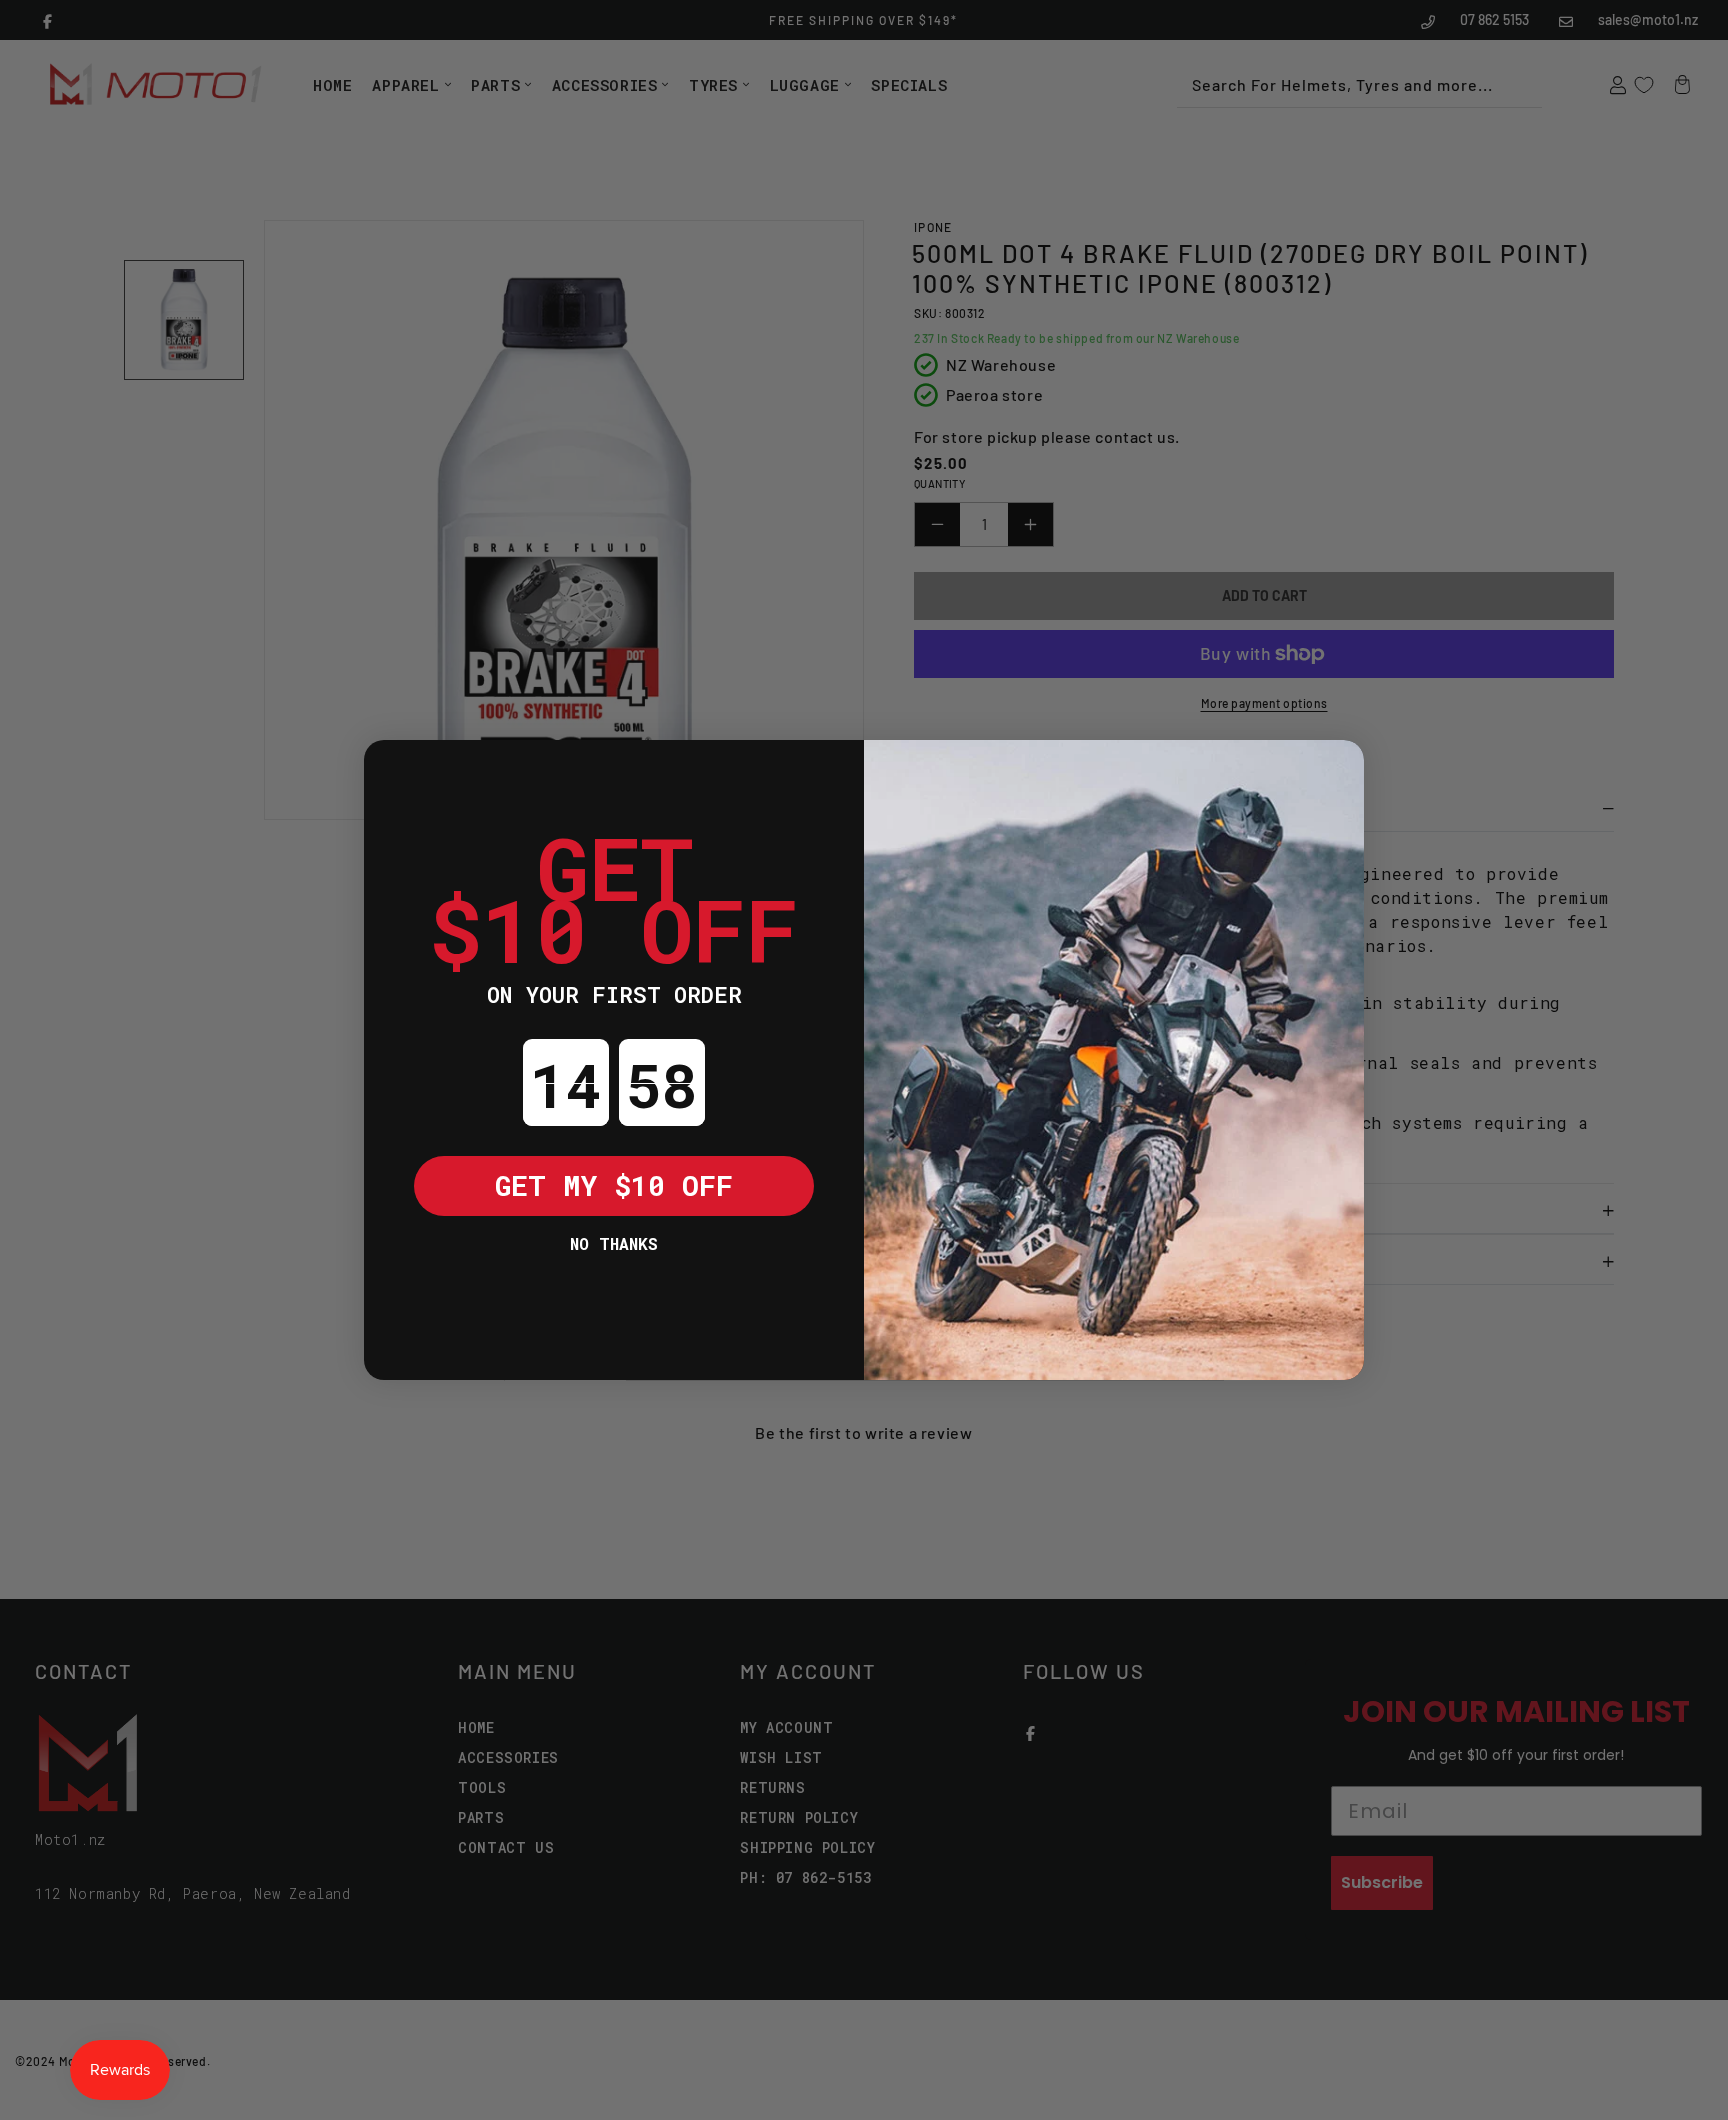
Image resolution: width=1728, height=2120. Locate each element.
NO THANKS (614, 1243)
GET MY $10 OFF (614, 1185)
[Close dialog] (394, 770)
